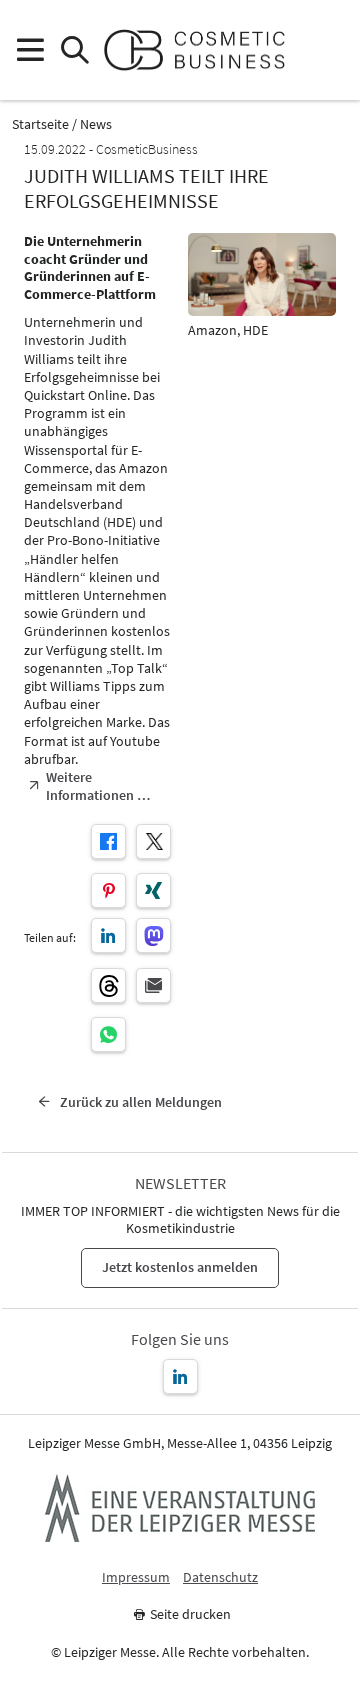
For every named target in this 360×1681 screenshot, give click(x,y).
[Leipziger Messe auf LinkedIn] (180, 1376)
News (96, 124)
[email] (153, 985)
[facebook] (108, 841)
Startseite (40, 124)
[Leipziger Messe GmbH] (180, 1508)
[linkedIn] (108, 935)
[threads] (108, 985)
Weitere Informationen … (98, 786)
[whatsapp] (108, 1034)
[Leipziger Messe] (330, 50)
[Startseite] (202, 50)
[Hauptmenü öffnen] (29, 50)
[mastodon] (153, 935)
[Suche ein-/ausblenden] (74, 50)
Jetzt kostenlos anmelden (180, 1267)
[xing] (153, 890)
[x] (153, 841)
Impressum (136, 1577)
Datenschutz (220, 1577)
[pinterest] (108, 890)
